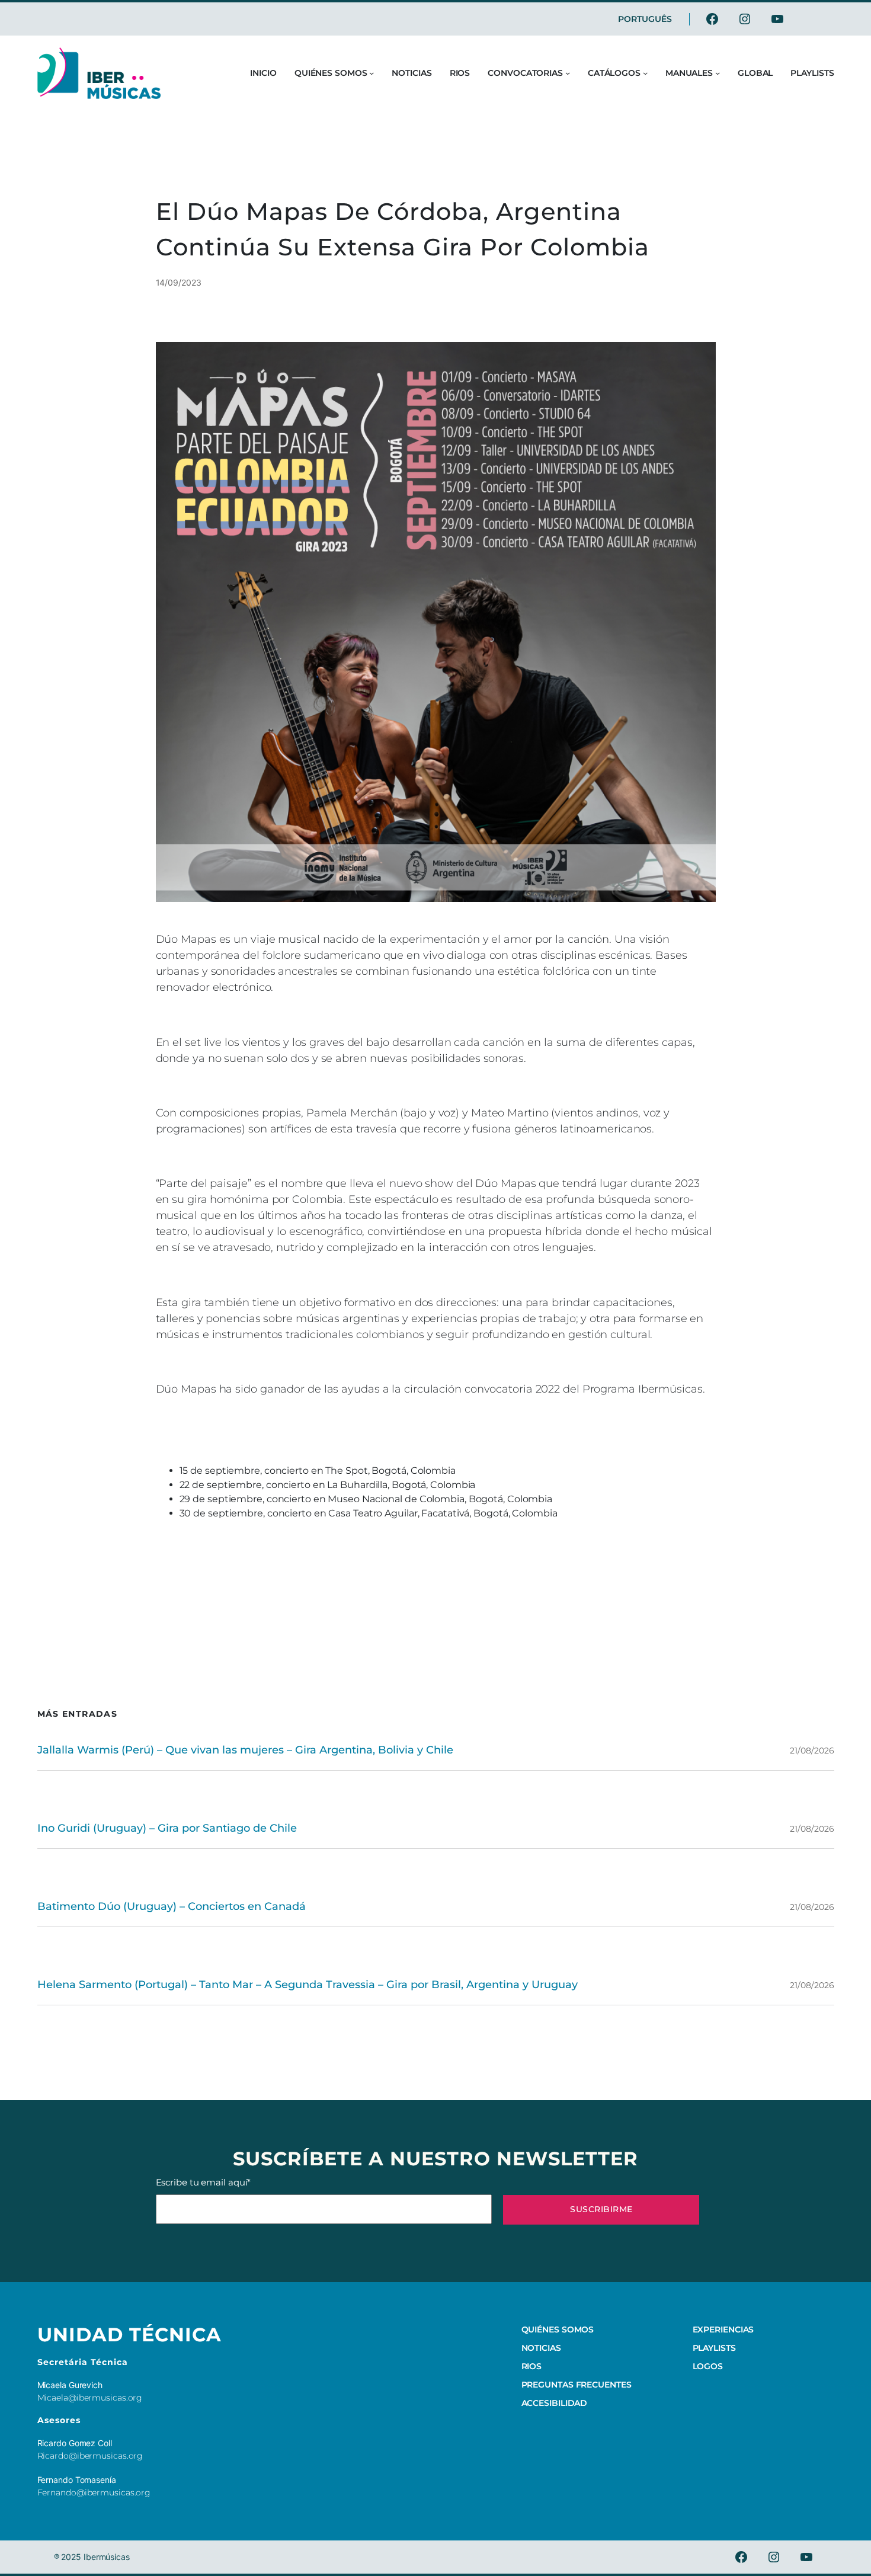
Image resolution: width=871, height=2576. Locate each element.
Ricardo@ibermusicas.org (90, 2456)
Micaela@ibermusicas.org (90, 2398)
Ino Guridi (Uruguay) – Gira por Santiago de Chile (167, 1828)
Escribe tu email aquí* (204, 2182)
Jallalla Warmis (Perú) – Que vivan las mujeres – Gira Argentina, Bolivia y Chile (245, 1750)
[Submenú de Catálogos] (645, 73)
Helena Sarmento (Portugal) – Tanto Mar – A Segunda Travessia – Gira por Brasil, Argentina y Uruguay (308, 1985)
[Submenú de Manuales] (718, 73)
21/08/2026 (812, 1751)
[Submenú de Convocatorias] (568, 73)
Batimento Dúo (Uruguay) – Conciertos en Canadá (172, 1906)
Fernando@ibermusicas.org (94, 2492)
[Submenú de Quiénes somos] (372, 73)
